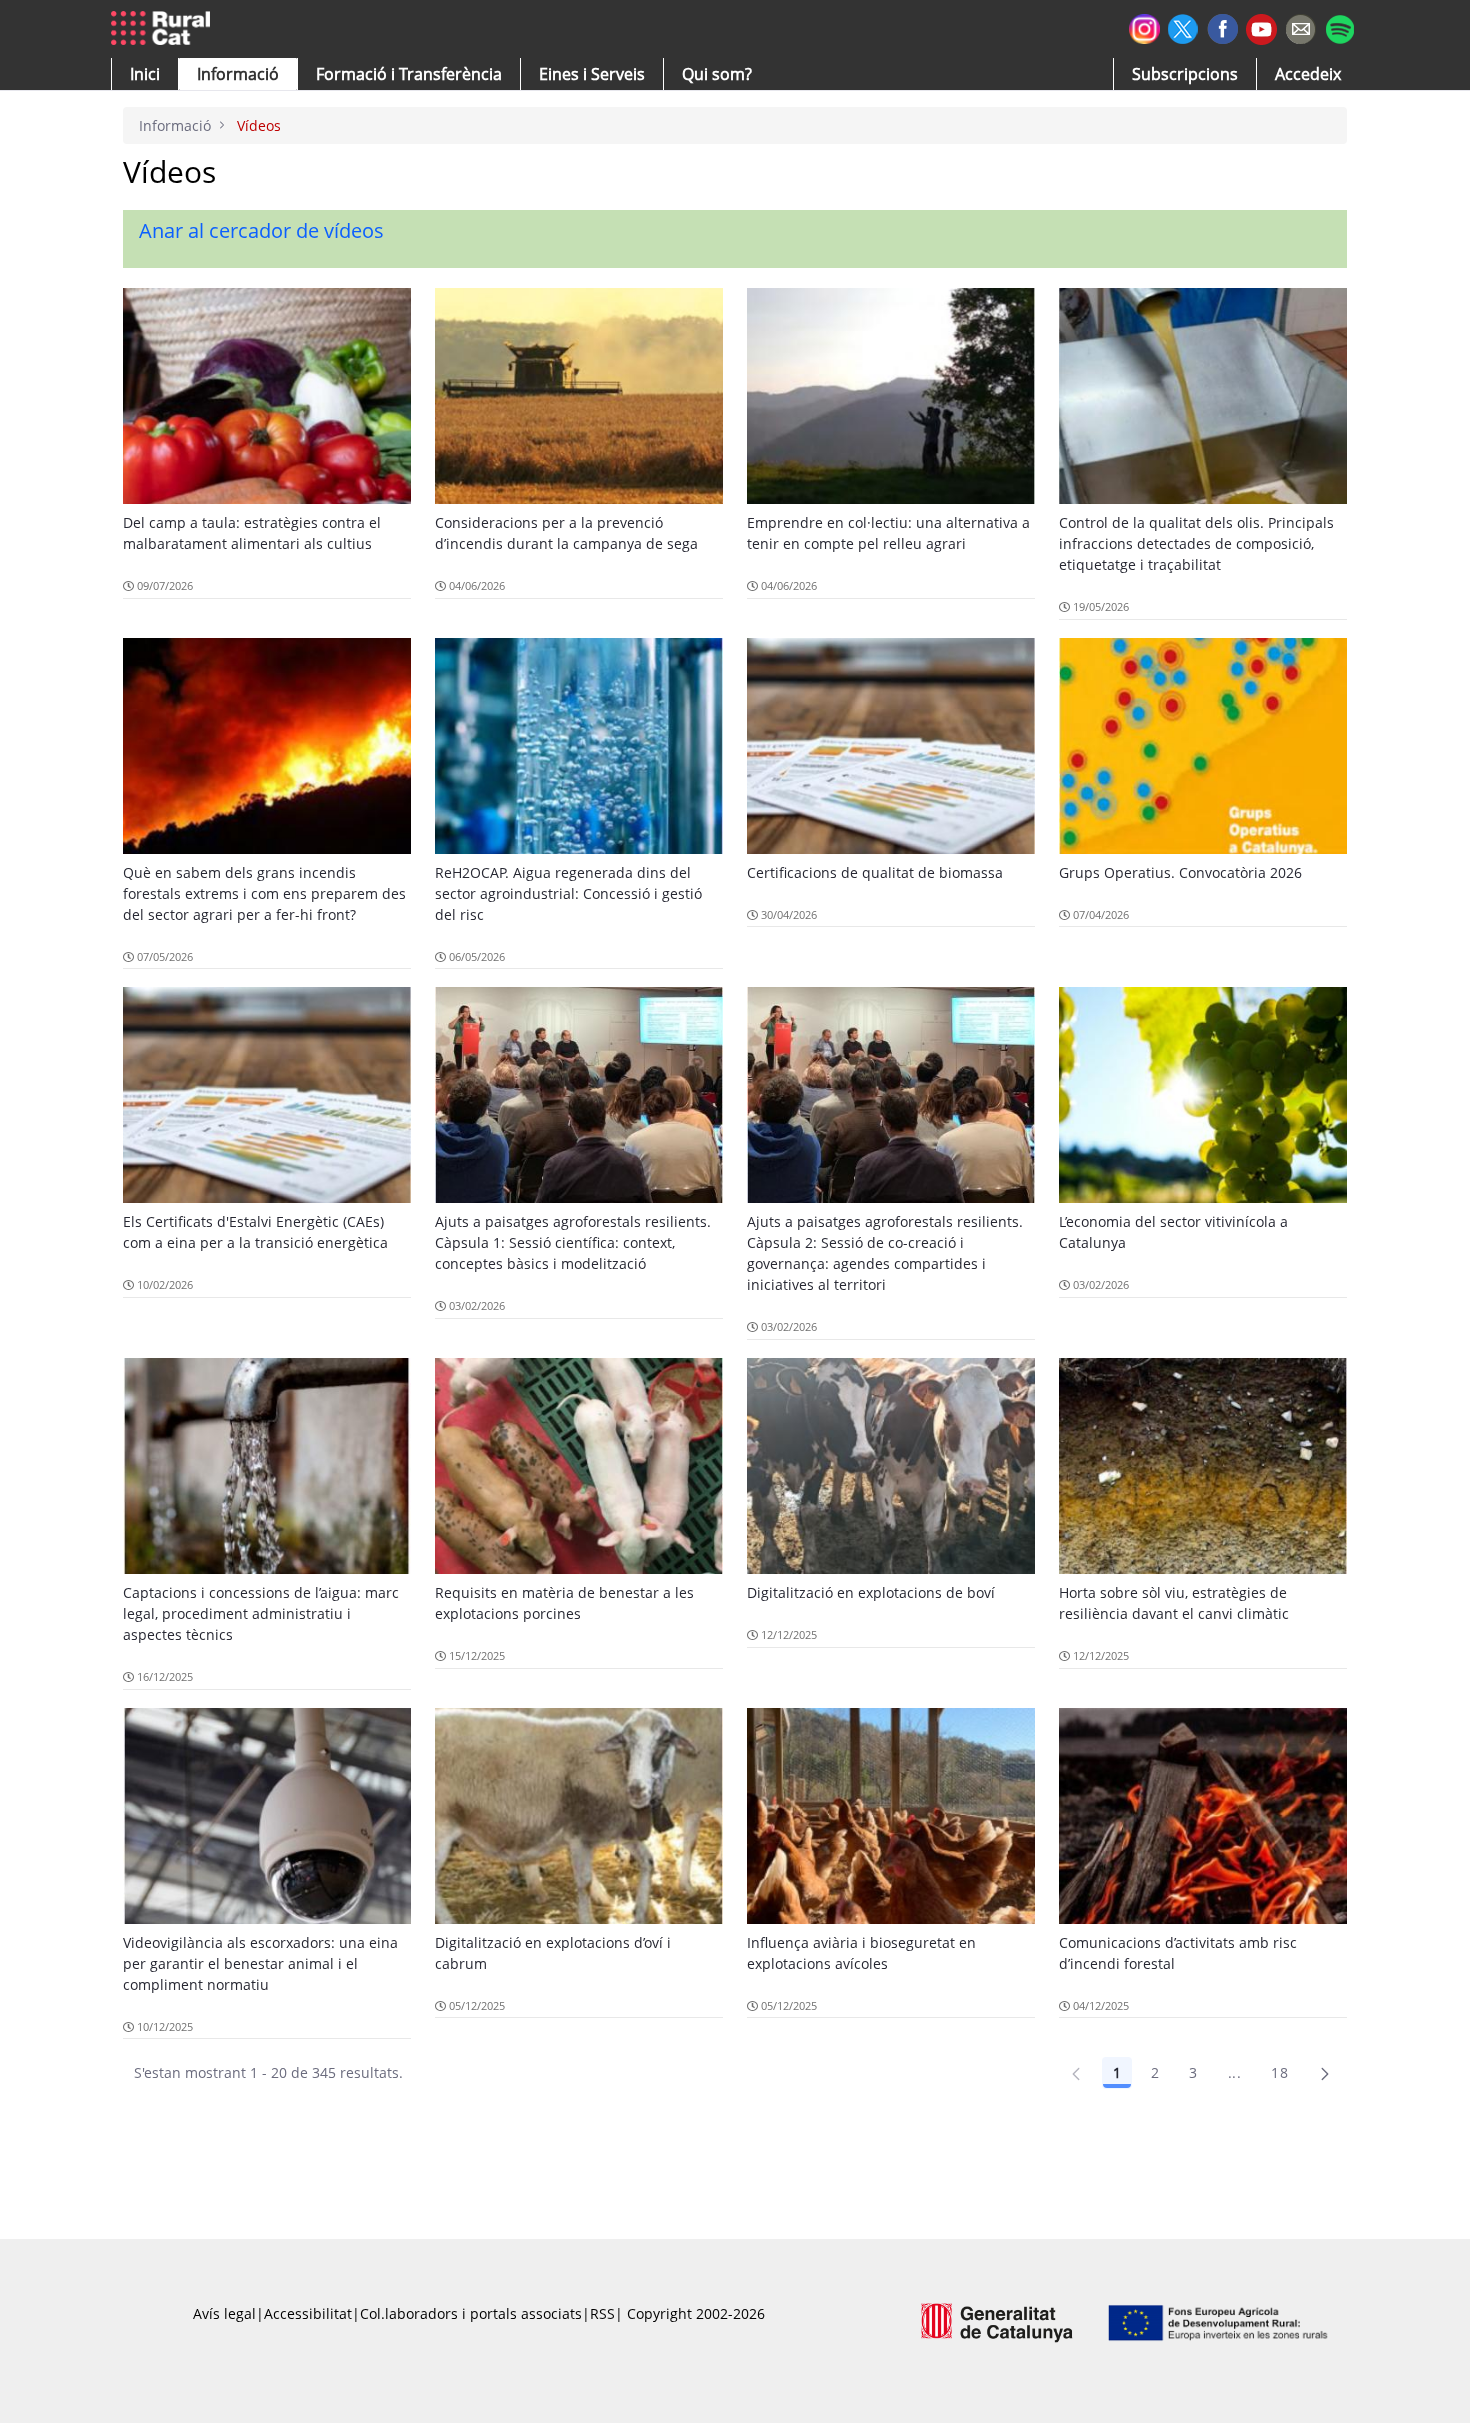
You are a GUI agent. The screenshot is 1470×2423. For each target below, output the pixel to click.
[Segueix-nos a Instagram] (1144, 26)
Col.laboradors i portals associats (471, 2313)
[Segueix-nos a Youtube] (1261, 27)
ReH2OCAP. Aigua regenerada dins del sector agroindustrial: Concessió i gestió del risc (568, 893)
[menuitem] (409, 74)
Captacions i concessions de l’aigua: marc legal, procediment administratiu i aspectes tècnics (261, 1613)
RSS (602, 2313)
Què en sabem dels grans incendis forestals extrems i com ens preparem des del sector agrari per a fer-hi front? (264, 893)
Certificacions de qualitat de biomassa (875, 872)
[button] (145, 74)
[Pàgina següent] (1325, 2073)
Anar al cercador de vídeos (261, 230)
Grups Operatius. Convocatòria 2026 (1180, 872)
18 (1279, 2072)
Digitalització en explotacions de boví (871, 1592)
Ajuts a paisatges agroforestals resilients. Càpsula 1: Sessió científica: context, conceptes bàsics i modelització (573, 1242)
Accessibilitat (308, 2313)
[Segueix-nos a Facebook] (1222, 26)
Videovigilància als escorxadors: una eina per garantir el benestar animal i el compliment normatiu (260, 1963)
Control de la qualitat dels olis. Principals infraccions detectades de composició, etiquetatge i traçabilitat (1196, 543)
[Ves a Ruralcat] (164, 29)
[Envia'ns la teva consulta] (1300, 26)
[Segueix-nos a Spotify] (1339, 26)
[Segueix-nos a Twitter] (1183, 26)
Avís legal (224, 2313)
